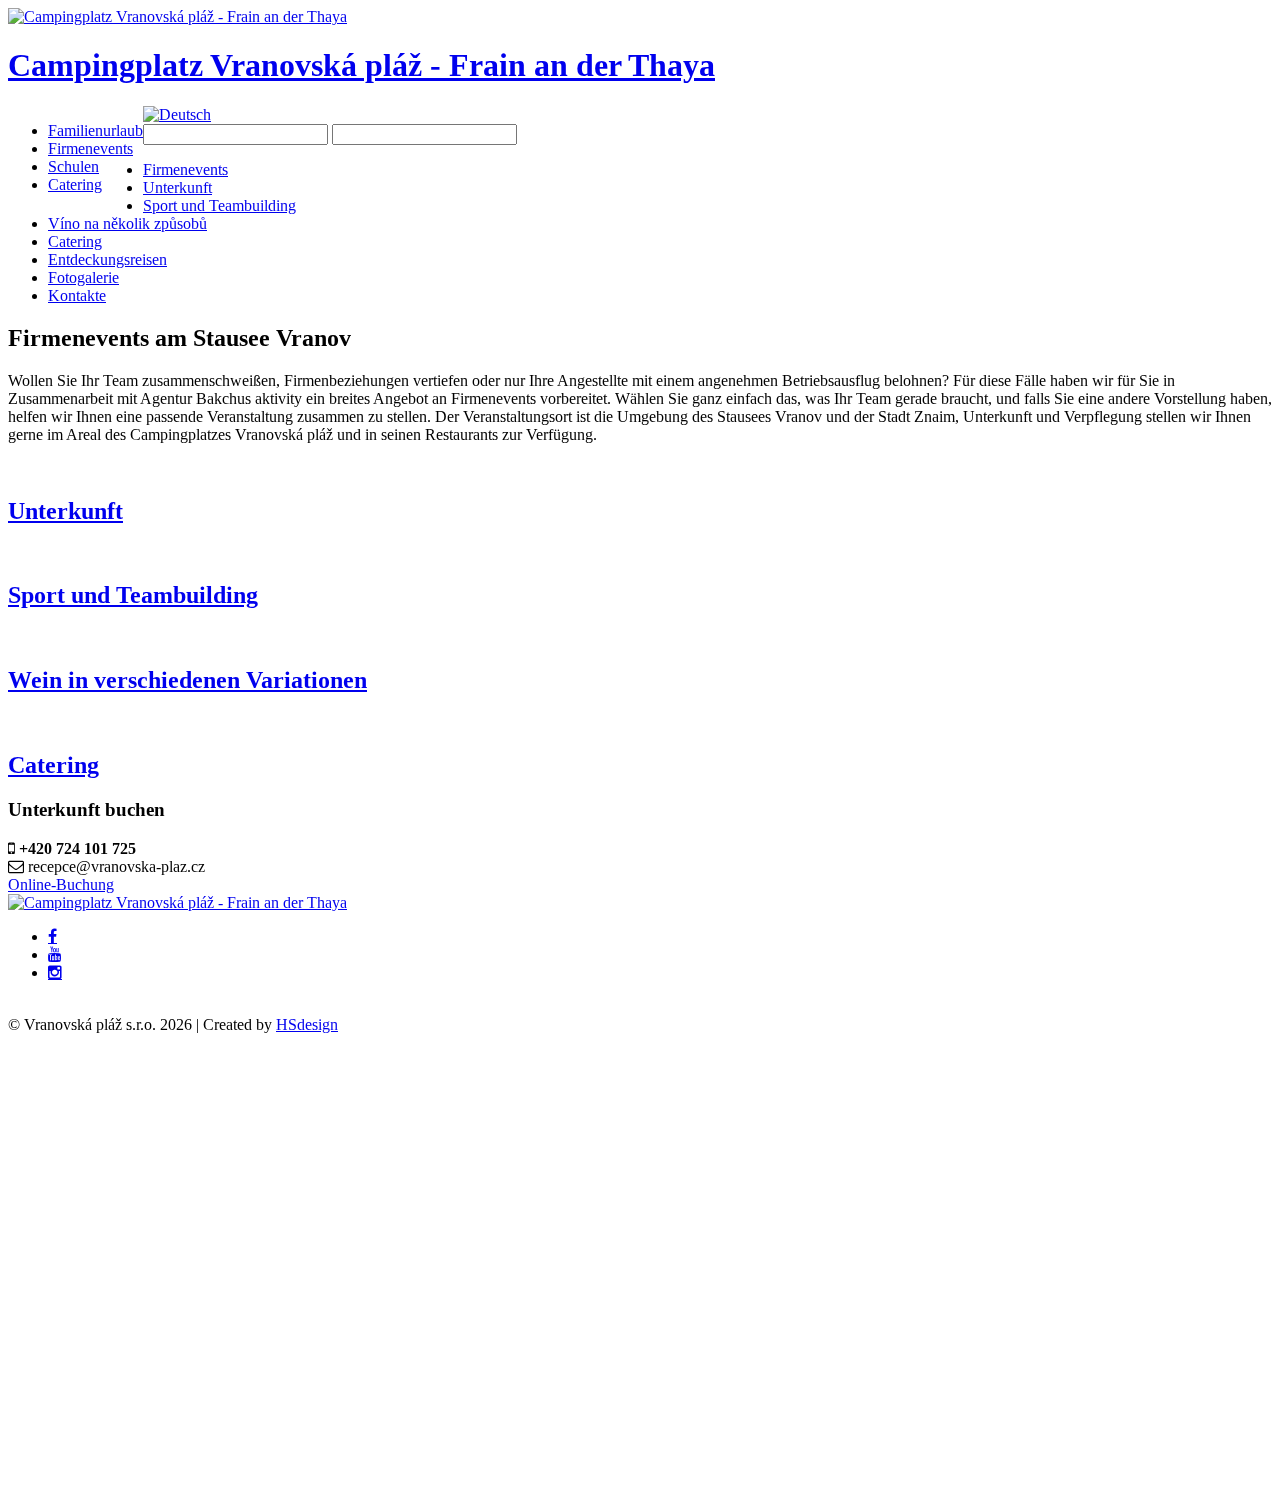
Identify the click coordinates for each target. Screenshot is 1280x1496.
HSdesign (307, 1024)
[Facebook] (52, 937)
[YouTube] (55, 955)
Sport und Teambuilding (133, 595)
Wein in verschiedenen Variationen (187, 680)
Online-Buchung (61, 884)
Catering (53, 765)
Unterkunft (65, 511)
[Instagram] (55, 973)
